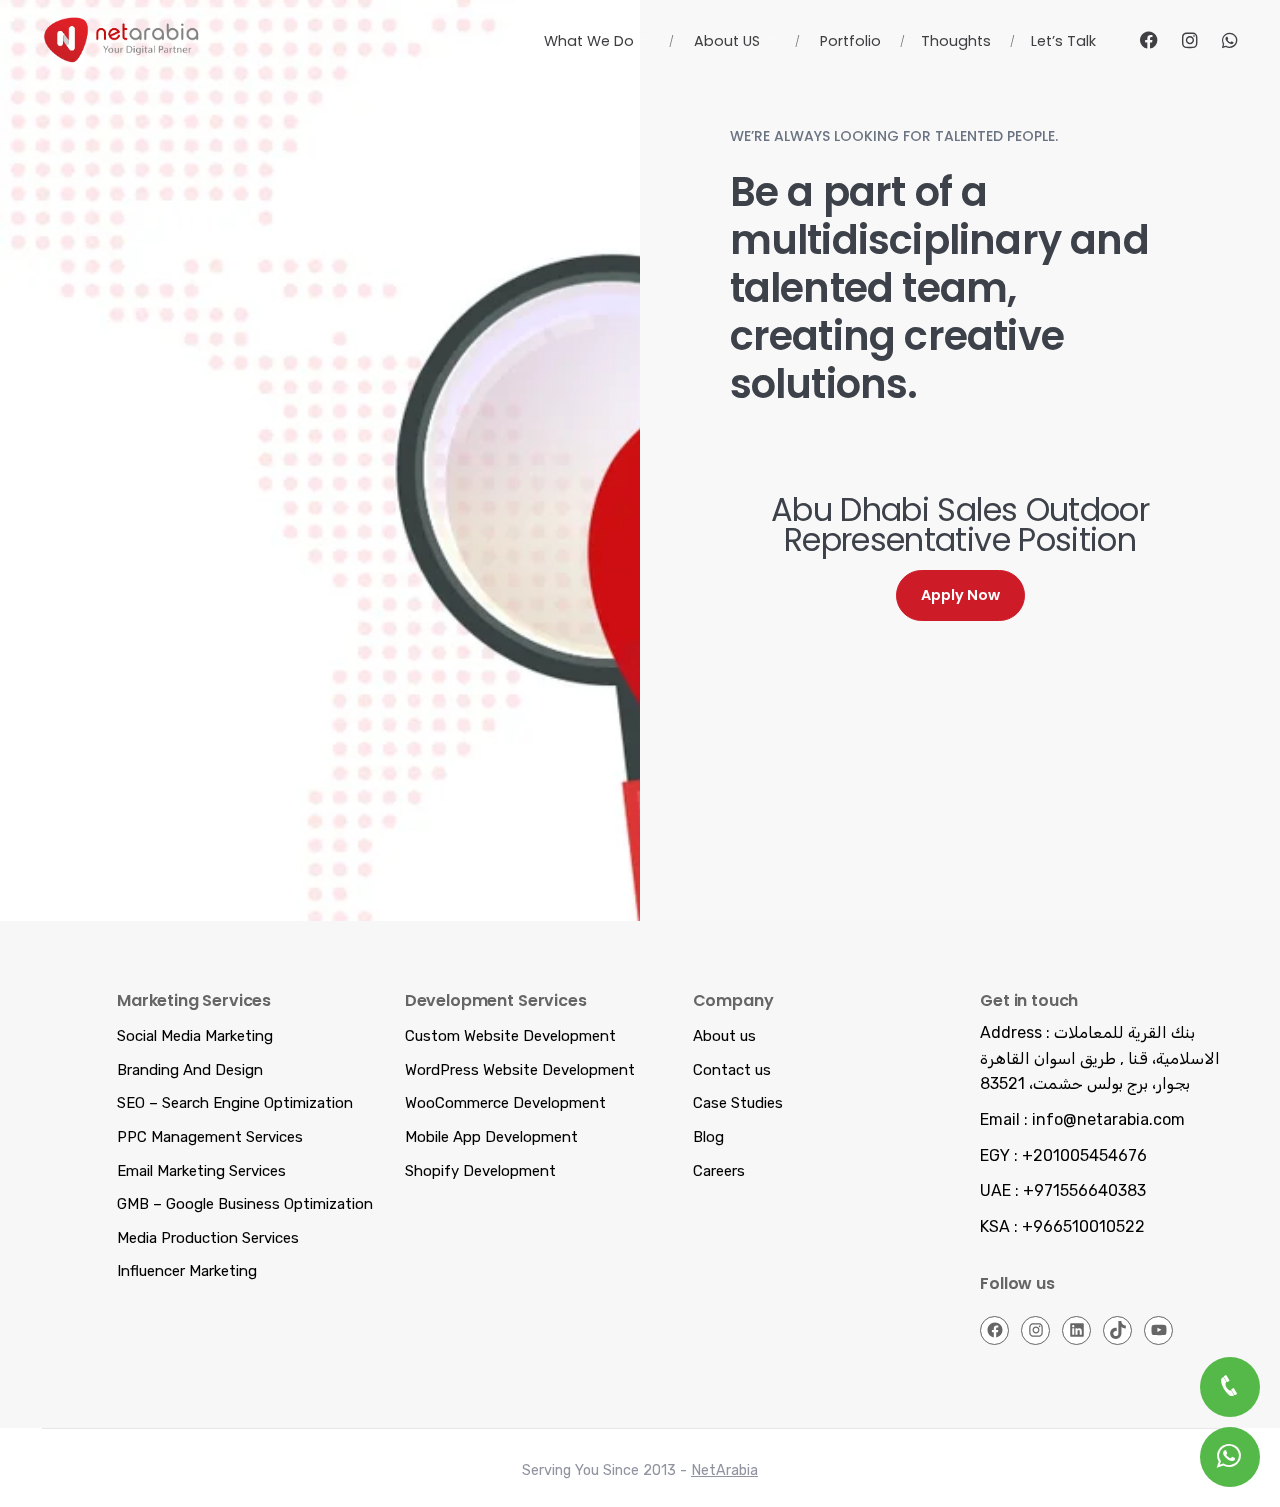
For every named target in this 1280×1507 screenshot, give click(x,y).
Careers (719, 1171)
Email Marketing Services (201, 1171)
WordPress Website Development (520, 1070)
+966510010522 (1083, 1226)
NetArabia (724, 1470)
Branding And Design (190, 1070)
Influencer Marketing (187, 1271)
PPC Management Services (210, 1137)
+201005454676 (1084, 1155)
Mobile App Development (491, 1137)
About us (724, 1036)
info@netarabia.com (1108, 1119)
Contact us (732, 1070)
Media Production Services (208, 1238)
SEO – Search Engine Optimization (235, 1103)
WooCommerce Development (505, 1103)
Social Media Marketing (195, 1036)
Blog (708, 1137)
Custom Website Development (510, 1036)
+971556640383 (1084, 1190)
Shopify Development (480, 1171)
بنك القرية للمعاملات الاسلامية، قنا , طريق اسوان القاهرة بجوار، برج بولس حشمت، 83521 (1100, 1058)
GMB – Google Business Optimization (245, 1204)
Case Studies (738, 1103)
